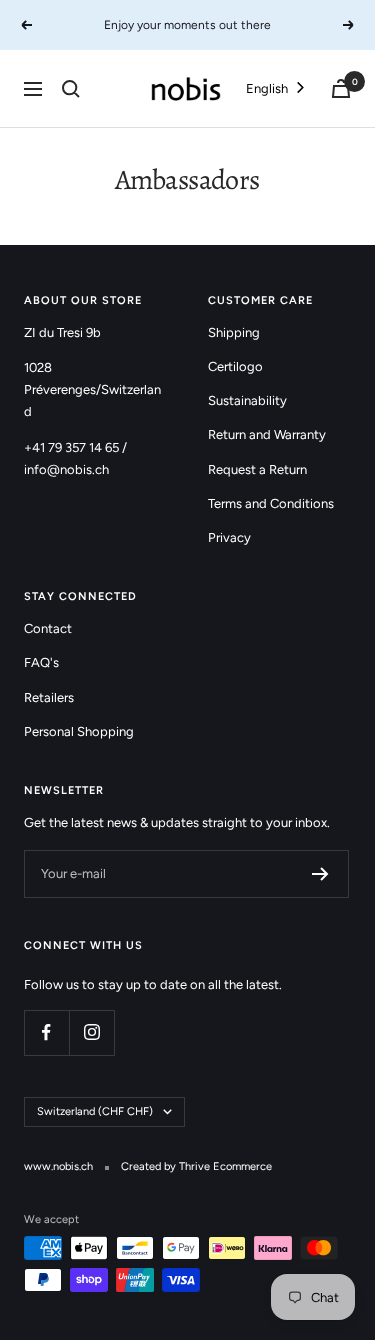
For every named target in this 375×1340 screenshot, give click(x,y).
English (267, 88)
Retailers (49, 697)
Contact (48, 628)
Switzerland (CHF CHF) (95, 1111)
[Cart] (341, 88)
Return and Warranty (267, 434)
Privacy (229, 537)
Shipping (234, 332)
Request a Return (257, 469)
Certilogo (235, 366)
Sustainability (247, 400)
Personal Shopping (79, 731)
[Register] (320, 874)
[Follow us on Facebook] (46, 1032)
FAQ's (41, 662)
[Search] (71, 89)
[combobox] (277, 88)
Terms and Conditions (271, 503)
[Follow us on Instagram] (91, 1032)
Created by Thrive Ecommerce (196, 1166)
